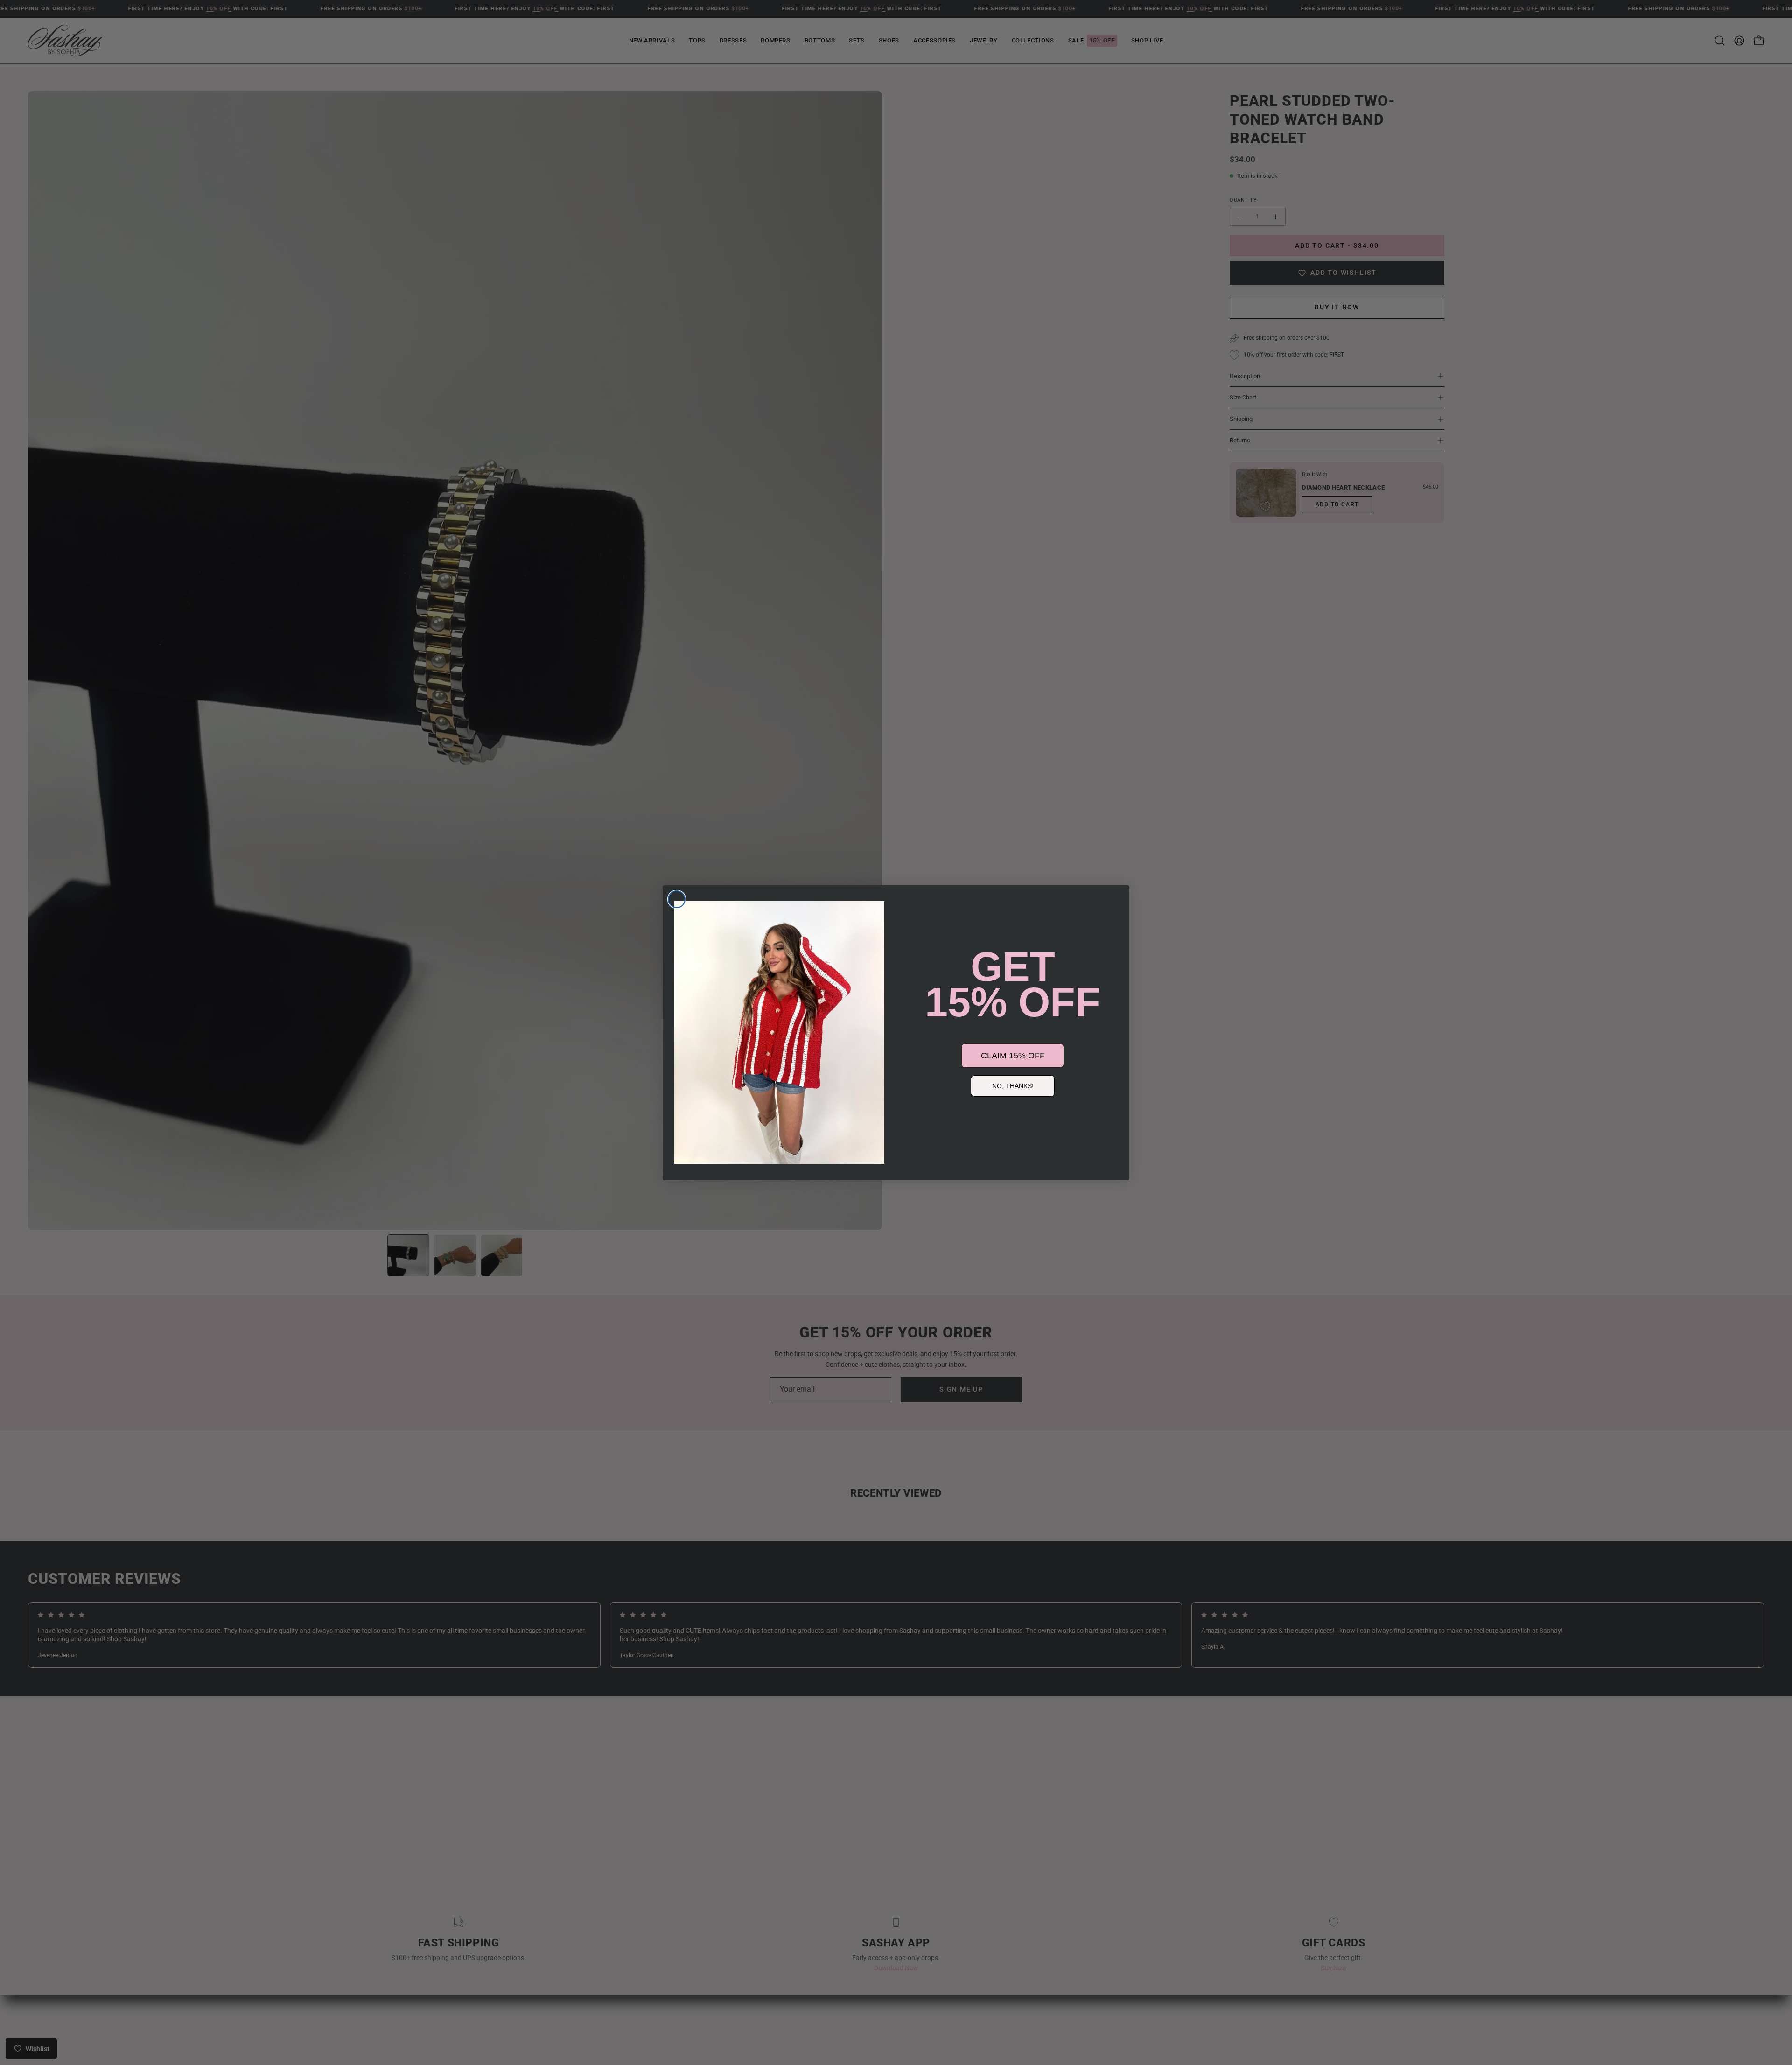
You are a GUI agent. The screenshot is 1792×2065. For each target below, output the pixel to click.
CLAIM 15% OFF (1013, 1056)
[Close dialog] (677, 899)
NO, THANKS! (1013, 1086)
